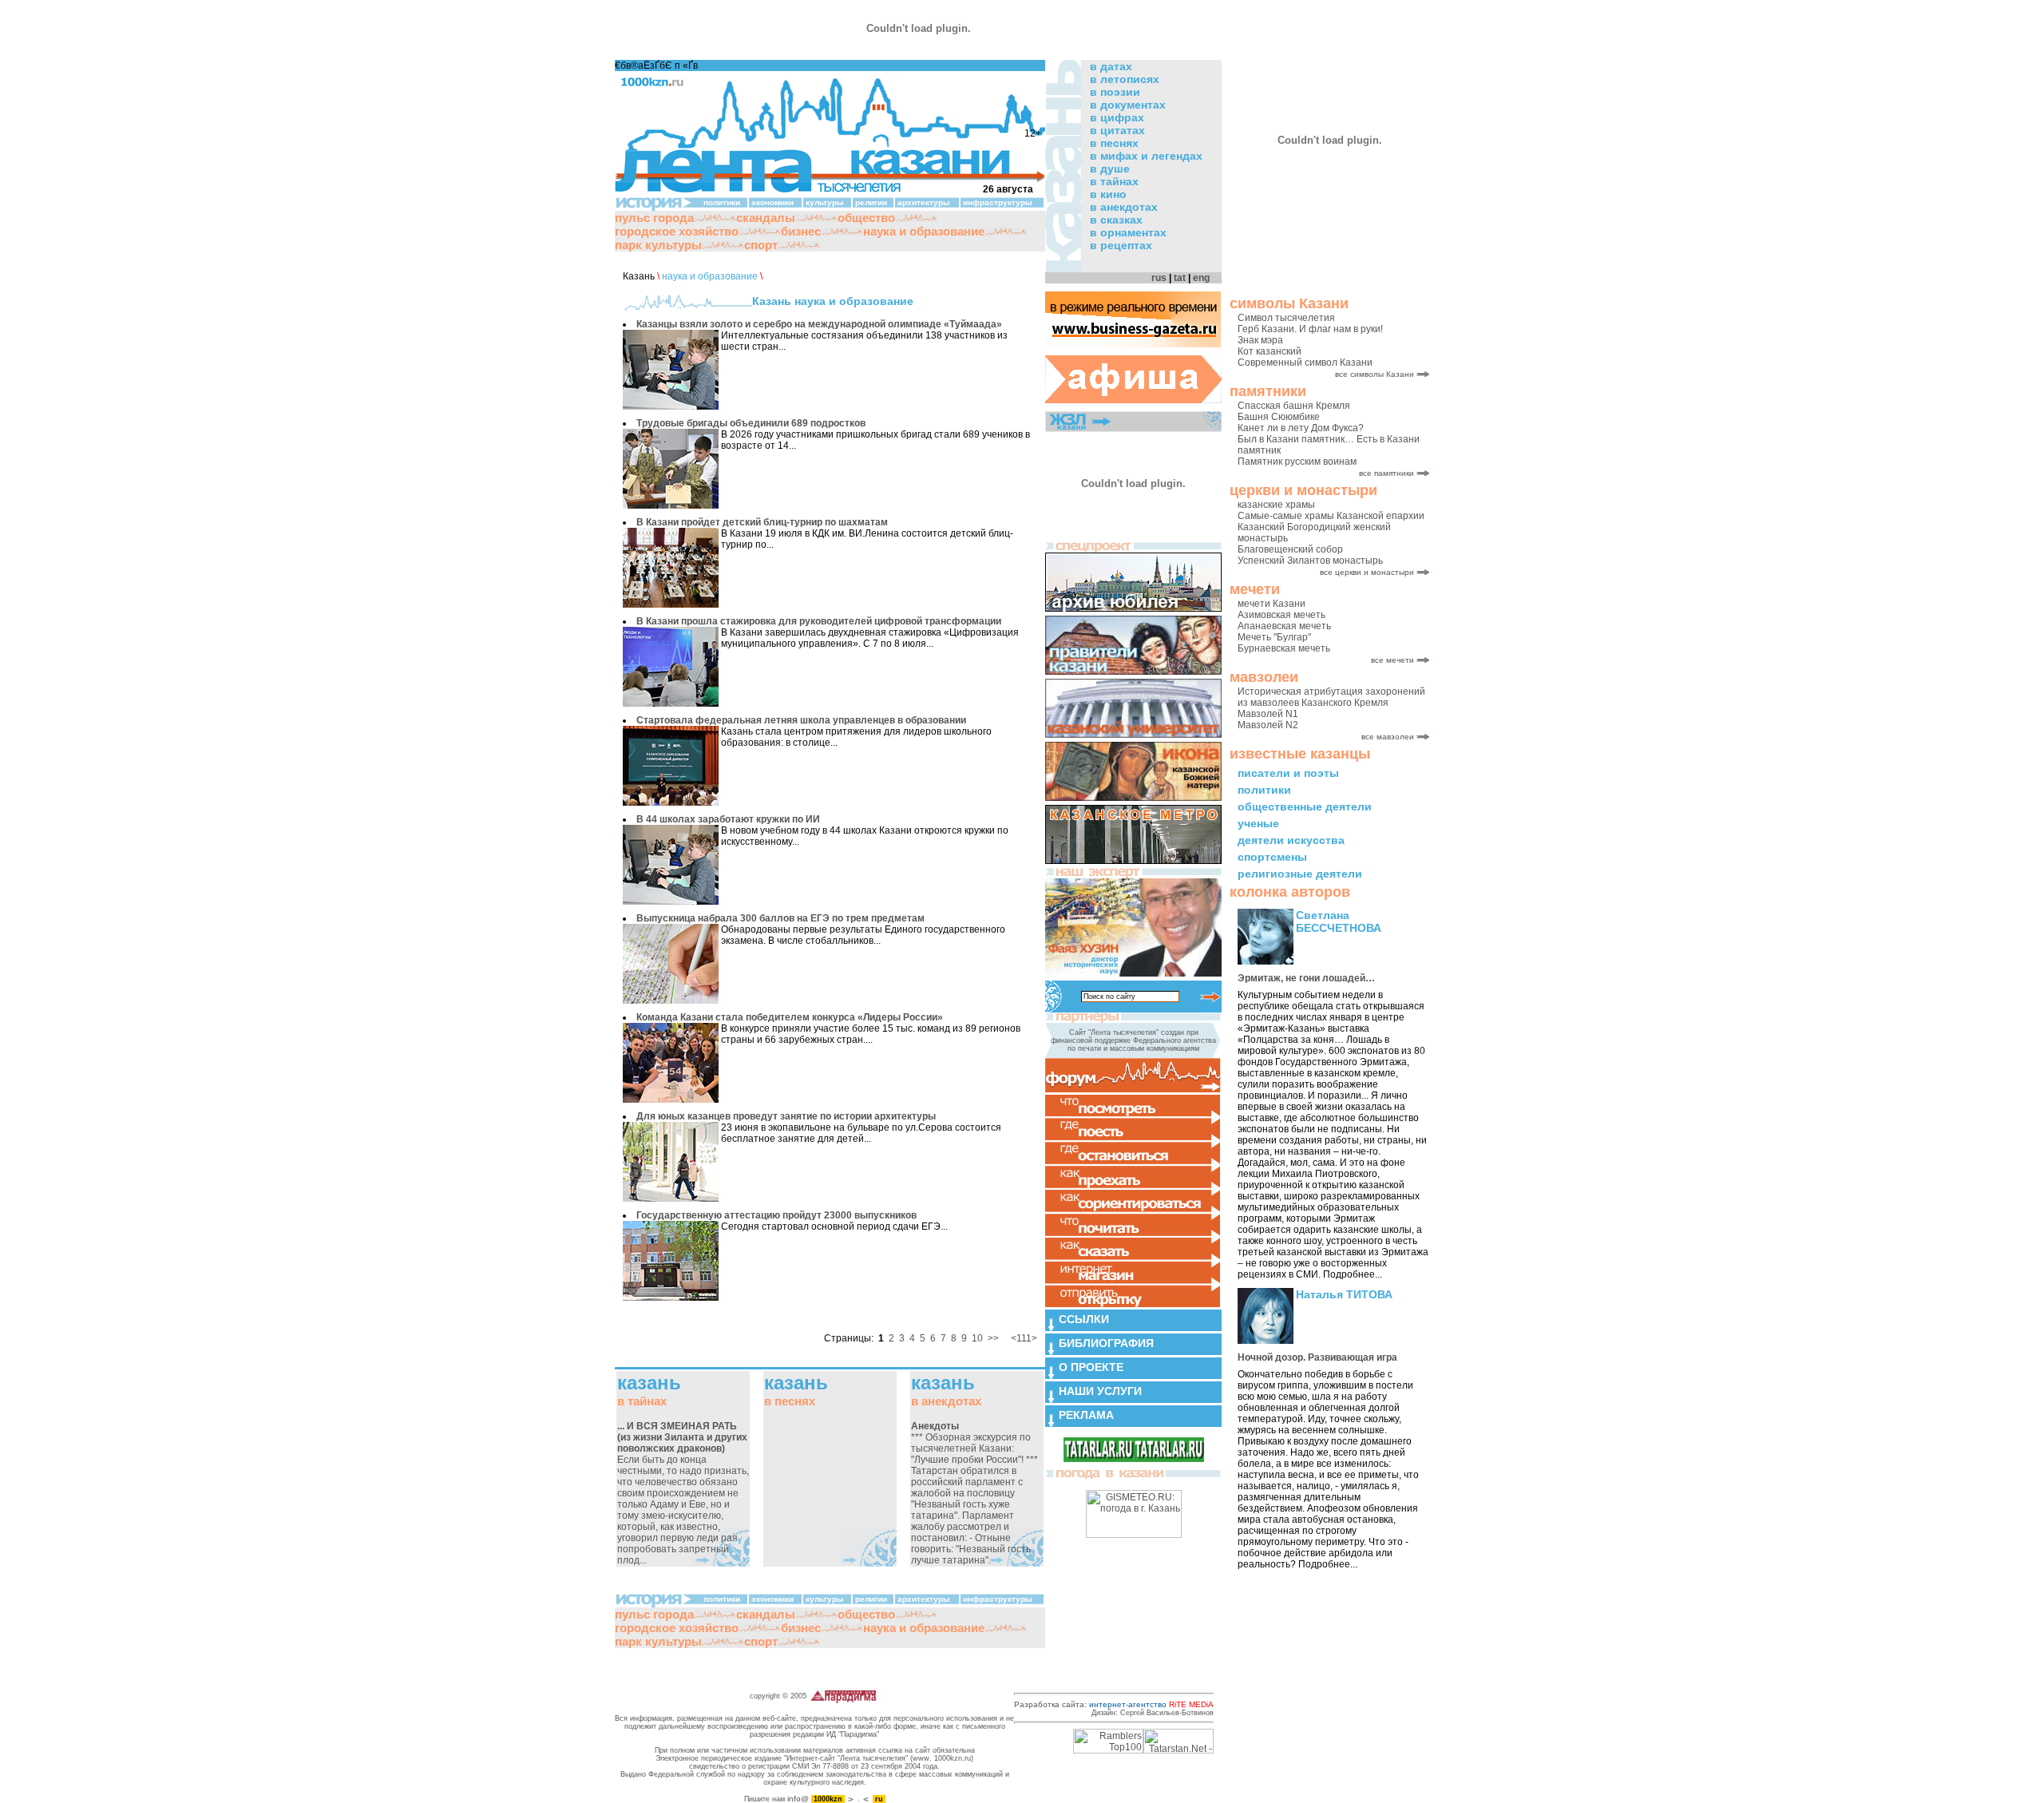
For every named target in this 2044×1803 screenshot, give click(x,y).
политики (1264, 790)
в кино (1108, 194)
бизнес (801, 231)
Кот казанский (1270, 351)
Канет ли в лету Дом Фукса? (1301, 428)
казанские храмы (1276, 505)
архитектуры (924, 202)
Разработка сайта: (1114, 1704)
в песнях (1114, 143)
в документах (1128, 105)
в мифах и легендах (1146, 156)
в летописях (1125, 79)
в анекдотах (1124, 207)
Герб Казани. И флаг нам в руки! (1310, 329)
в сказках (1116, 220)
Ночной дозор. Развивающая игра (1317, 1357)
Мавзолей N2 (1268, 725)
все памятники (1386, 473)
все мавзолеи (1388, 737)
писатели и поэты (1288, 773)
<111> (1024, 1338)
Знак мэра (1260, 340)
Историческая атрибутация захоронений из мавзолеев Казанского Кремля (1331, 697)
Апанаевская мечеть (1284, 626)
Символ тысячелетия (1286, 318)
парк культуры (658, 245)
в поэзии (1115, 92)
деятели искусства (1291, 840)
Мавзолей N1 (1268, 714)
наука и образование (924, 231)
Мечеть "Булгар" (1274, 637)
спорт (761, 245)
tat (1180, 278)
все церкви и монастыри (1367, 572)
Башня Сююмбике (1279, 417)
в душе (1110, 168)
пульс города (654, 218)
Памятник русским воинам (1297, 462)
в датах (1111, 66)
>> (993, 1338)
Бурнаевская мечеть (1284, 648)
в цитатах (1117, 130)
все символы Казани (1375, 374)
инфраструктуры (998, 202)
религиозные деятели (1300, 874)
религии (871, 202)
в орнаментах (1128, 232)
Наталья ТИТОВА (1344, 1294)
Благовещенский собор (1290, 549)
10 (977, 1338)
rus (1159, 278)
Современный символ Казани (1305, 363)
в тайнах (1114, 181)
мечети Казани (1272, 604)
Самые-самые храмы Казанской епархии (1331, 516)
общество (866, 218)
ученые (1258, 823)
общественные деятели (1305, 806)
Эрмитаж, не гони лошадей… (1306, 978)
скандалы (766, 218)
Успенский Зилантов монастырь (1310, 561)
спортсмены (1272, 857)
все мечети (1392, 660)
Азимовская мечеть (1281, 615)
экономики (772, 202)
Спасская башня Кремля (1294, 406)
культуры (825, 202)
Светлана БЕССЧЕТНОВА (1339, 921)
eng (1201, 278)
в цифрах (1117, 117)
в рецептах (1121, 245)
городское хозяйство (677, 231)
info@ (798, 1799)
